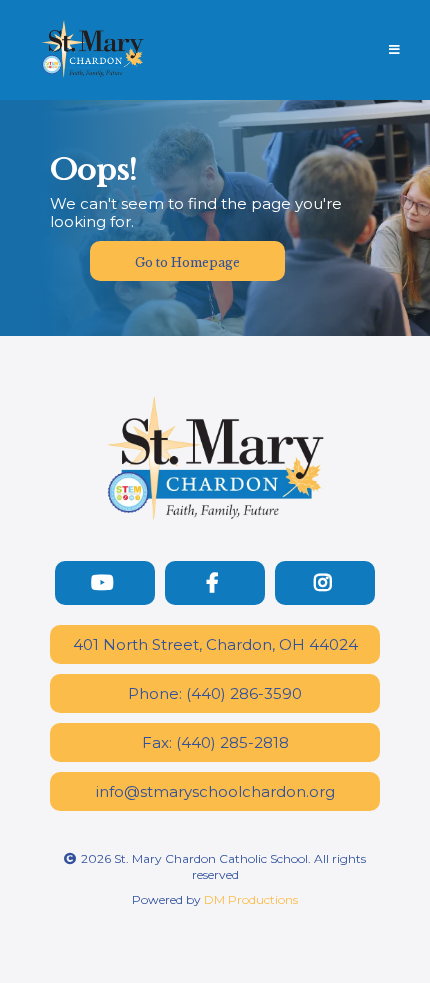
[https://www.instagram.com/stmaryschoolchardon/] (325, 583)
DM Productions (251, 899)
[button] (391, 50)
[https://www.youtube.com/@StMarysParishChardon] (105, 583)
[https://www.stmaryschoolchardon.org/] (92, 48)
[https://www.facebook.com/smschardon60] (215, 583)
